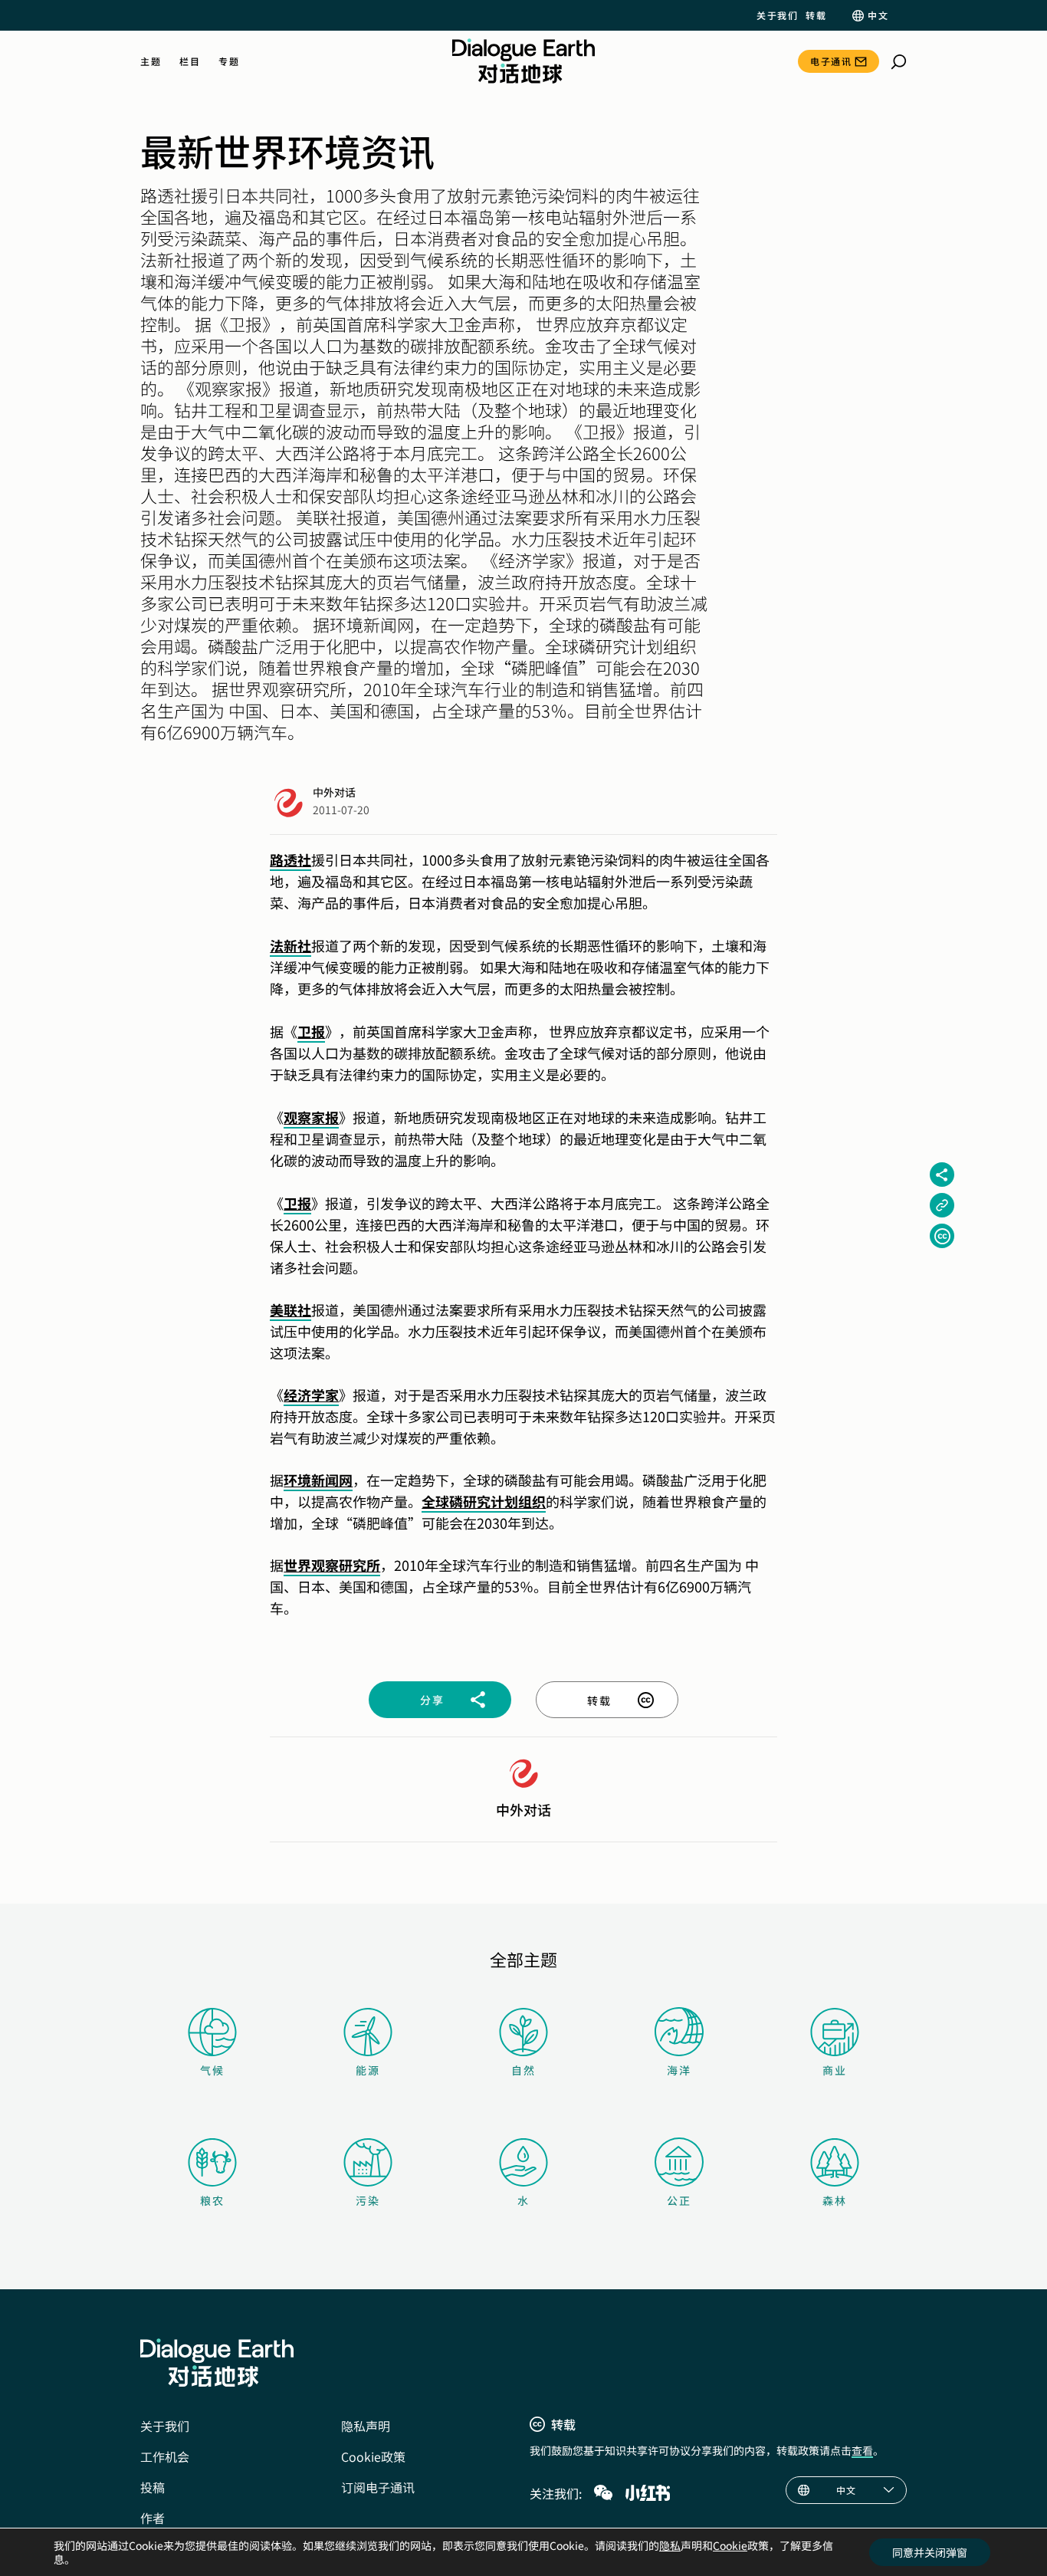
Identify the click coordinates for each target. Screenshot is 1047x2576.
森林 (835, 2200)
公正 (679, 2200)
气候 (212, 2070)
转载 (816, 15)
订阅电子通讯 (378, 2487)
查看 (862, 2450)
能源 (368, 2070)
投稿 (153, 2487)
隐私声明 (366, 2426)
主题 (151, 61)
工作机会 (165, 2456)
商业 (835, 2070)
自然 (523, 2070)
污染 (368, 2200)
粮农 (212, 2200)
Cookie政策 (373, 2456)
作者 (153, 2518)
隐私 (670, 2545)
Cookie (730, 2545)
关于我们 (777, 15)
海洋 (679, 2070)
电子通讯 (831, 61)
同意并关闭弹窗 (930, 2552)
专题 (229, 61)
